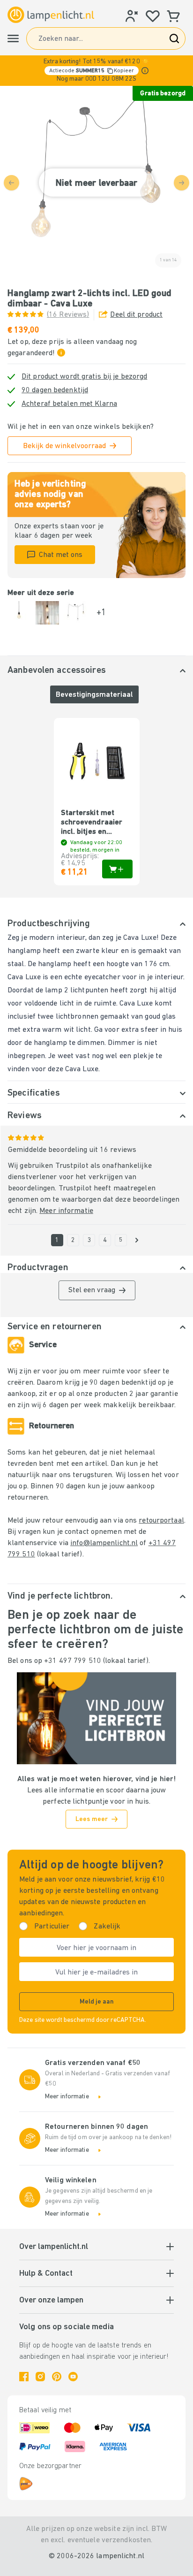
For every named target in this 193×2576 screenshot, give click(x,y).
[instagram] (40, 2377)
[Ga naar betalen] (137, 1240)
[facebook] (24, 2377)
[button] (96, 71)
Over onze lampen (51, 2301)
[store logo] (51, 15)
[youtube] (73, 2377)
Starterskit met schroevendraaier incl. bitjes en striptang (92, 823)
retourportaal (161, 1521)
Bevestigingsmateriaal (94, 695)
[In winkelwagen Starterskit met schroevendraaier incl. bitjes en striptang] (117, 869)
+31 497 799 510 (73, 1661)
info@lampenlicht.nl (104, 1543)
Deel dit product (136, 315)
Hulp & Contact (46, 2274)
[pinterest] (57, 2377)
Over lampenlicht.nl (54, 2247)
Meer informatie (66, 1211)
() (68, 315)
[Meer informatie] (145, 71)
